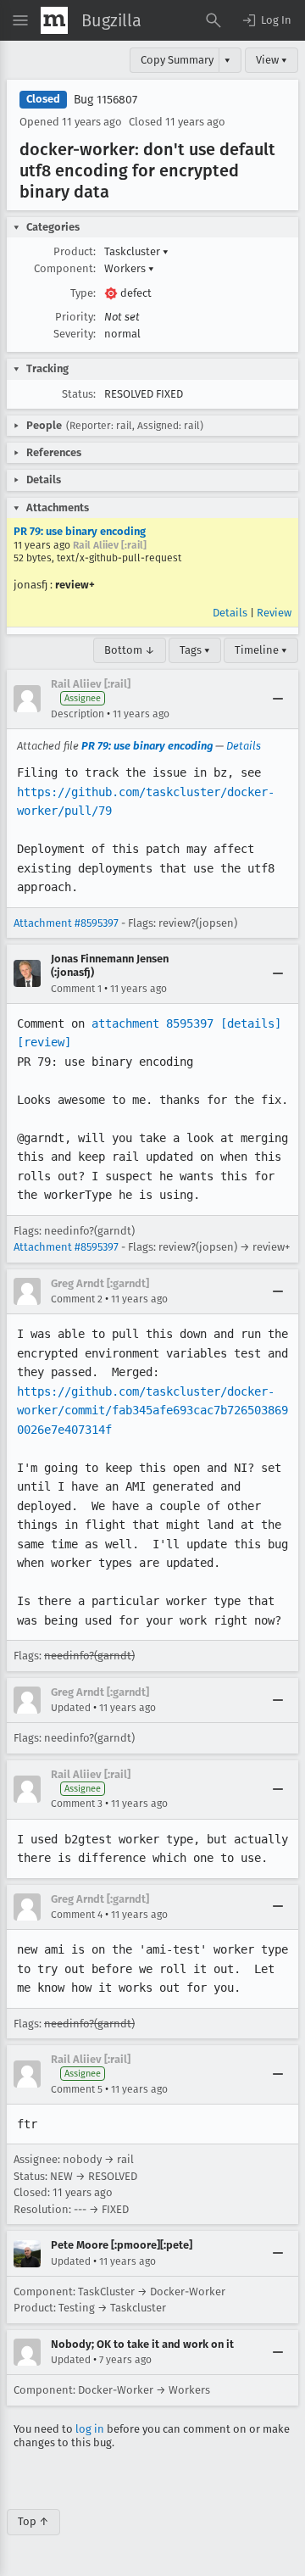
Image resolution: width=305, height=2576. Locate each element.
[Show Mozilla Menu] (54, 20)
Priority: (75, 317)
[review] (44, 1042)
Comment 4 (77, 1915)
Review (274, 613)
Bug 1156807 (105, 100)
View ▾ (272, 60)
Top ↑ (33, 2521)
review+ (75, 585)
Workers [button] (129, 268)
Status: (79, 394)
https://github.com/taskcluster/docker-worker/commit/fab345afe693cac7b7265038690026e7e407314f (152, 1411)
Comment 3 (77, 1804)
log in (90, 2429)
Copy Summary (177, 60)
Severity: (75, 334)
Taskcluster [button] (136, 251)
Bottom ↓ (130, 650)
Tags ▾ (195, 650)
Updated (71, 1708)
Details (230, 613)
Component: (65, 268)
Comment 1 (76, 989)
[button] (266, 20)
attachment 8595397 (152, 1023)
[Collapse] (278, 699)
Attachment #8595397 (66, 923)
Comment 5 (77, 2089)
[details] (251, 1023)
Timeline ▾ (261, 650)
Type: (83, 293)
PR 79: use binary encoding (80, 531)
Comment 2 (77, 1299)
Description (78, 714)
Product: (75, 251)
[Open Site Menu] (20, 20)
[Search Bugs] (213, 20)
